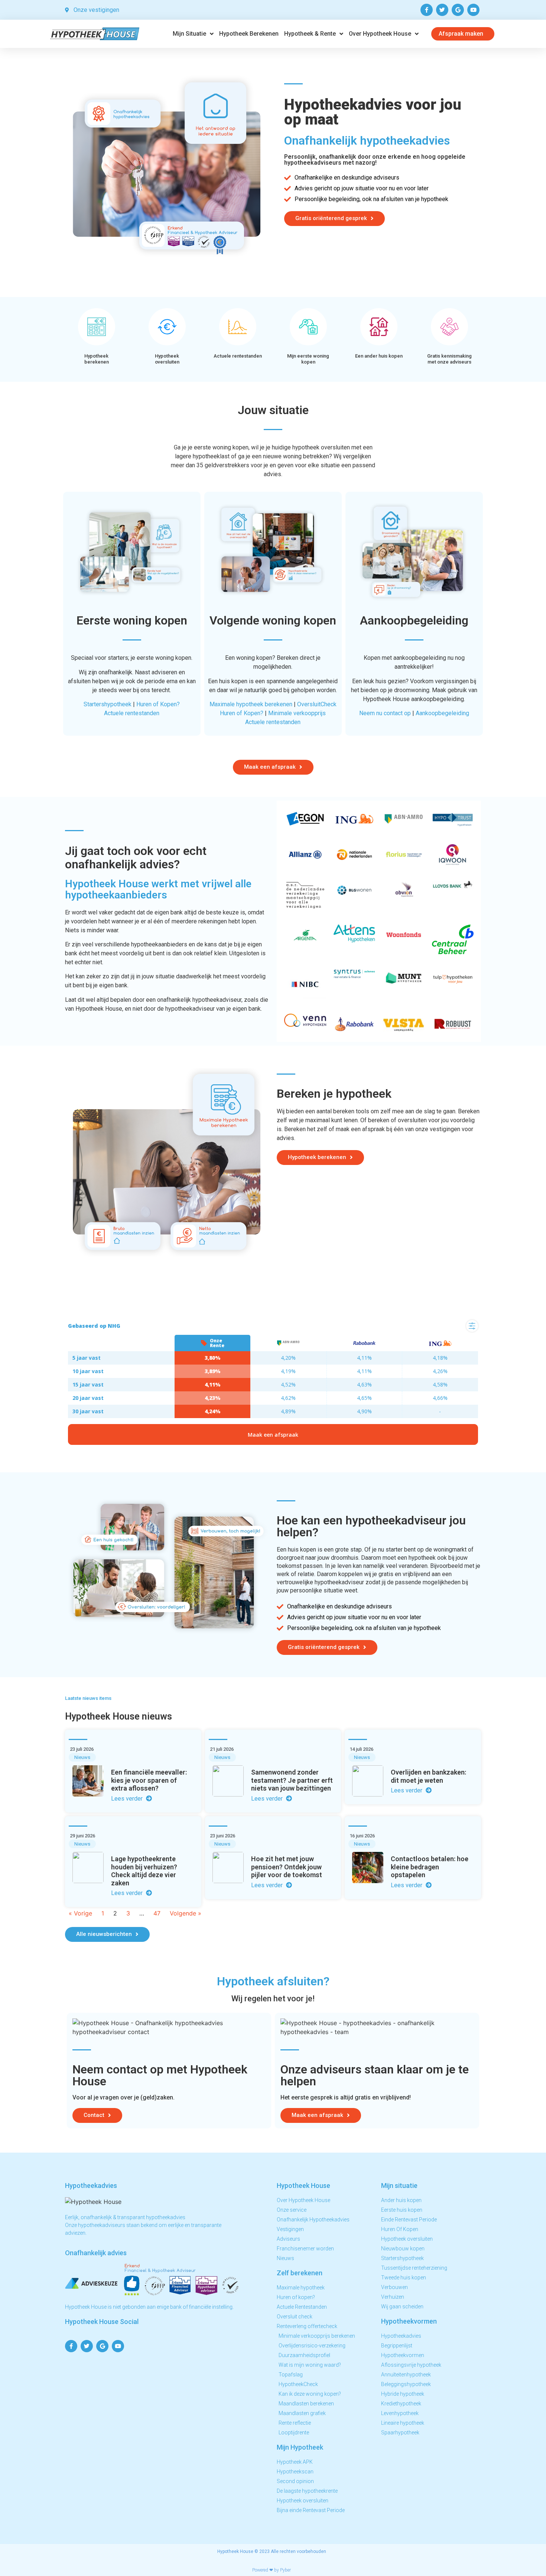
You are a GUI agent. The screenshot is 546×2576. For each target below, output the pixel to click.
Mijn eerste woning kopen (308, 359)
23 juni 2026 (222, 1836)
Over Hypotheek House (380, 34)
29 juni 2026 (82, 1836)
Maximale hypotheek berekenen (251, 704)
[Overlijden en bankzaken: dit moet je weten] (368, 1781)
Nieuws (82, 1757)
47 (157, 1913)
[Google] (458, 10)
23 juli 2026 (82, 1749)
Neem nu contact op (385, 713)
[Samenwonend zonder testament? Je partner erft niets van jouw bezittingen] (228, 1781)
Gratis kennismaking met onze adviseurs (449, 359)
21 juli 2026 (222, 1749)
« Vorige (80, 1913)
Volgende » (186, 1913)
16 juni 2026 (362, 1836)
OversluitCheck (317, 704)
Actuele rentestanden (238, 356)
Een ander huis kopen (379, 356)
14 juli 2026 (361, 1749)
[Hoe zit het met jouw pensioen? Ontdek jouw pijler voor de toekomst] (228, 1868)
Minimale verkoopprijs (297, 713)
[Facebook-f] (427, 10)
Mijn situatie (189, 34)
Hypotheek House (235, 2551)
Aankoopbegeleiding (442, 713)
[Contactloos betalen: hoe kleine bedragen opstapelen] (368, 1868)
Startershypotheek (108, 704)
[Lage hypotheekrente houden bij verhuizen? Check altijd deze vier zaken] (88, 1868)
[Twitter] (442, 10)
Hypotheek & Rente (310, 34)
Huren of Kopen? (158, 704)
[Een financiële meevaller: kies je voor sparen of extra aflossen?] (88, 1781)
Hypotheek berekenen (249, 34)
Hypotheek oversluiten (167, 359)
